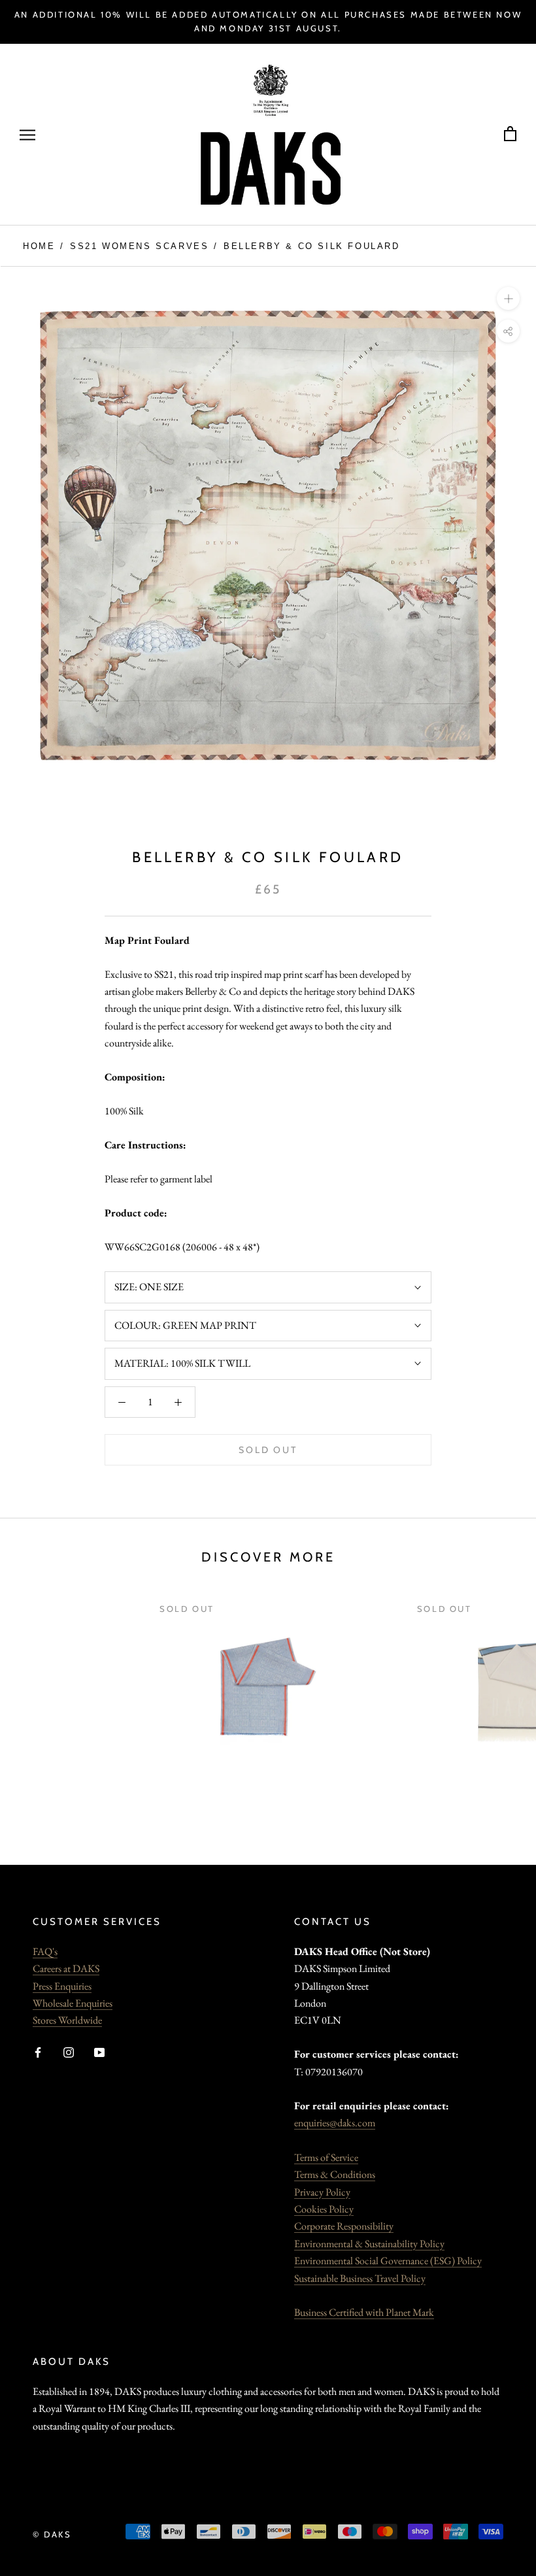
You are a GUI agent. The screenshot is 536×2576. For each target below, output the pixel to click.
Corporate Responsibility (344, 2226)
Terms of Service (326, 2157)
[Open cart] (510, 134)
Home (39, 246)
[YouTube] (99, 2051)
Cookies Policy (324, 2209)
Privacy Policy (322, 2192)
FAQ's (45, 1951)
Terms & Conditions (335, 2174)
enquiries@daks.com (335, 2123)
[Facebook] (38, 2051)
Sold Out (268, 1450)
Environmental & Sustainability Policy (369, 2244)
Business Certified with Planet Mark (364, 2312)
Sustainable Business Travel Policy (360, 2278)
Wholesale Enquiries (73, 2003)
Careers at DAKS (66, 1968)
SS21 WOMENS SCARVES (139, 246)
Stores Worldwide (67, 2020)
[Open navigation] (27, 135)
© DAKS (52, 2534)
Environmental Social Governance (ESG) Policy (388, 2261)
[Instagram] (69, 2051)
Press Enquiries (62, 1986)
